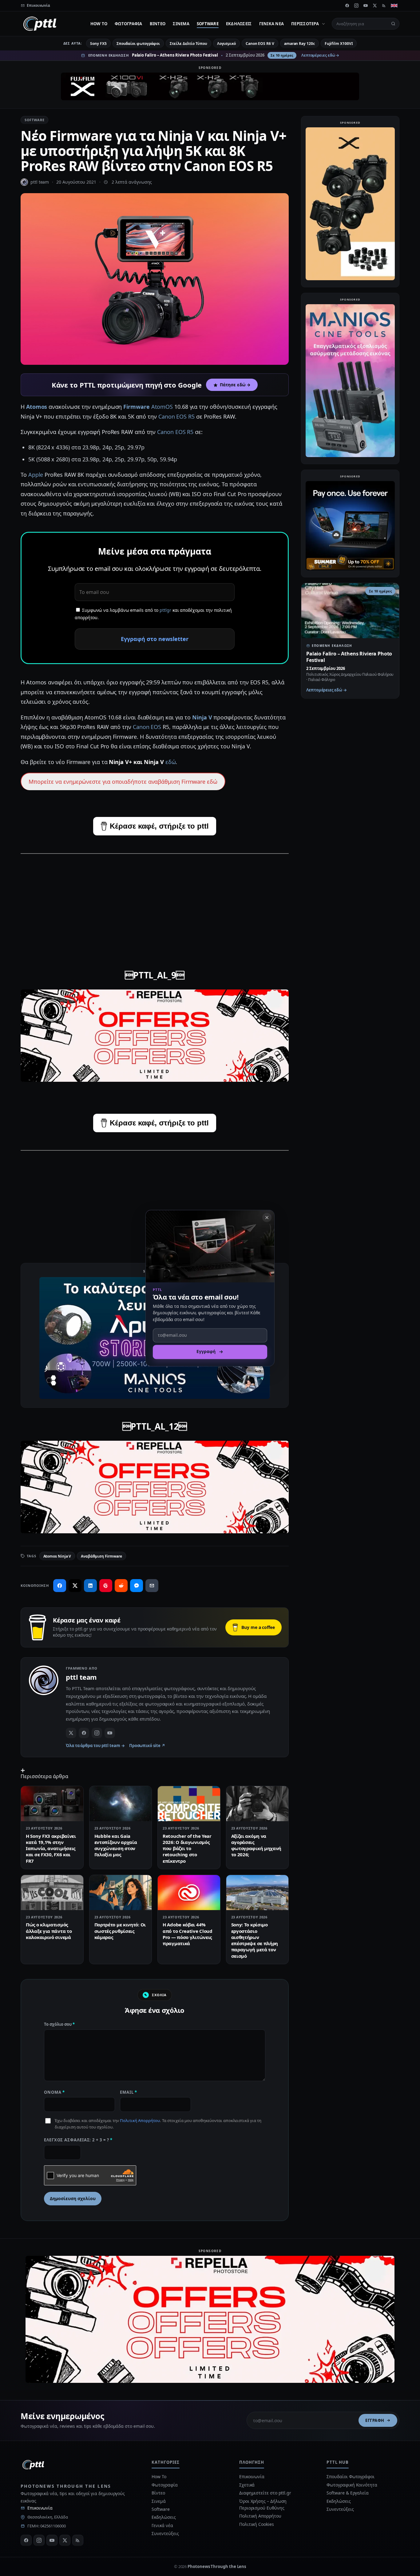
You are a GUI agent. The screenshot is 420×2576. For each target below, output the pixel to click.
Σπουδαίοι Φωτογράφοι (350, 2476)
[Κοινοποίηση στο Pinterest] (106, 1586)
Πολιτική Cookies (257, 2524)
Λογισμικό (226, 44)
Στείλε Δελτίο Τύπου (188, 44)
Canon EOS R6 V (260, 44)
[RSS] (384, 6)
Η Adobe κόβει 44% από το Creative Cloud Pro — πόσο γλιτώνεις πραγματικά (188, 1934)
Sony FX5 (98, 44)
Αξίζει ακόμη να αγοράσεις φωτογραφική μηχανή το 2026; (256, 1845)
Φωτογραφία (129, 24)
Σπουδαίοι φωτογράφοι (138, 44)
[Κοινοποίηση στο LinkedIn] (90, 1586)
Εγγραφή (375, 2420)
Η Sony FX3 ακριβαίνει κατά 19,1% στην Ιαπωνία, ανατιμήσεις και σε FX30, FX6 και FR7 (51, 1848)
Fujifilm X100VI (339, 44)
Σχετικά (247, 2485)
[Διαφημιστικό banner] (210, 86)
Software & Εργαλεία (347, 2493)
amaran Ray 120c (299, 44)
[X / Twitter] (71, 1733)
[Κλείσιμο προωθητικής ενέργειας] (267, 1217)
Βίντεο (158, 24)
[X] (375, 6)
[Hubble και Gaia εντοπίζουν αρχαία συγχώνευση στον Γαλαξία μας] (121, 1804)
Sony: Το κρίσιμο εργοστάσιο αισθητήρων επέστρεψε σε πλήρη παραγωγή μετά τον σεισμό (255, 1940)
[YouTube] (366, 6)
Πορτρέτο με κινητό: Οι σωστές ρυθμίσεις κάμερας (120, 1931)
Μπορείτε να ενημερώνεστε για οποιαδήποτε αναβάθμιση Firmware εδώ (123, 782)
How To (99, 24)
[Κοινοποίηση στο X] (75, 1586)
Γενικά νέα (272, 24)
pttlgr (165, 610)
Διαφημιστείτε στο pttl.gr (265, 2493)
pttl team (40, 182)
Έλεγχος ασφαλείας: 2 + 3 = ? (78, 2140)
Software (208, 24)
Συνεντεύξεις (165, 2533)
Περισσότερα (305, 24)
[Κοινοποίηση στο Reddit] (121, 1586)
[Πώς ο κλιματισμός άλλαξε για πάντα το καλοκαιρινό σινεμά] (52, 1893)
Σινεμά (181, 24)
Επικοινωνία (40, 2508)
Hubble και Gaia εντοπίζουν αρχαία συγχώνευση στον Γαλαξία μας (116, 1845)
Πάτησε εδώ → (235, 385)
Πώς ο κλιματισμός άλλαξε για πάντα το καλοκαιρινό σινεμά (49, 1931)
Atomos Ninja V (57, 1556)
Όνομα (54, 2092)
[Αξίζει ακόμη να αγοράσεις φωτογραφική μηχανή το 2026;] (258, 1804)
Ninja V (202, 717)
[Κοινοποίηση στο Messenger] (137, 1586)
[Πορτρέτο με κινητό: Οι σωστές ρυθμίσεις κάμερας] (121, 1893)
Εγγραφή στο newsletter (155, 639)
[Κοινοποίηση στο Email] (152, 1586)
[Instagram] (356, 6)
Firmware (136, 407)
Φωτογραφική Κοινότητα (352, 2485)
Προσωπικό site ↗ (147, 1746)
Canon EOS (147, 727)
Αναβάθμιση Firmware (101, 1556)
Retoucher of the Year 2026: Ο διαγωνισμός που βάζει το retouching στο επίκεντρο (187, 1848)
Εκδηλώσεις (239, 24)
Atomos (37, 407)
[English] (394, 6)
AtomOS (162, 407)
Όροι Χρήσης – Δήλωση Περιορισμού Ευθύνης (263, 2504)
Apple (36, 475)
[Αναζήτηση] (393, 24)
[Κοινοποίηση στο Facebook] (60, 1586)
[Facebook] (347, 6)
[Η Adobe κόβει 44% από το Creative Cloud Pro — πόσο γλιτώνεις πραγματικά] (189, 1893)
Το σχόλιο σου (59, 2024)
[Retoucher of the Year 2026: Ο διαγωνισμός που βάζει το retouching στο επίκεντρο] (189, 1804)
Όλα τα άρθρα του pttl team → (95, 1746)
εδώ (171, 762)
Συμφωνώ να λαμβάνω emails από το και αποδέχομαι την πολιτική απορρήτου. (153, 614)
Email (129, 2092)
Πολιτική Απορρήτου (140, 2120)
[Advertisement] (155, 903)
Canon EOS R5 (176, 416)
